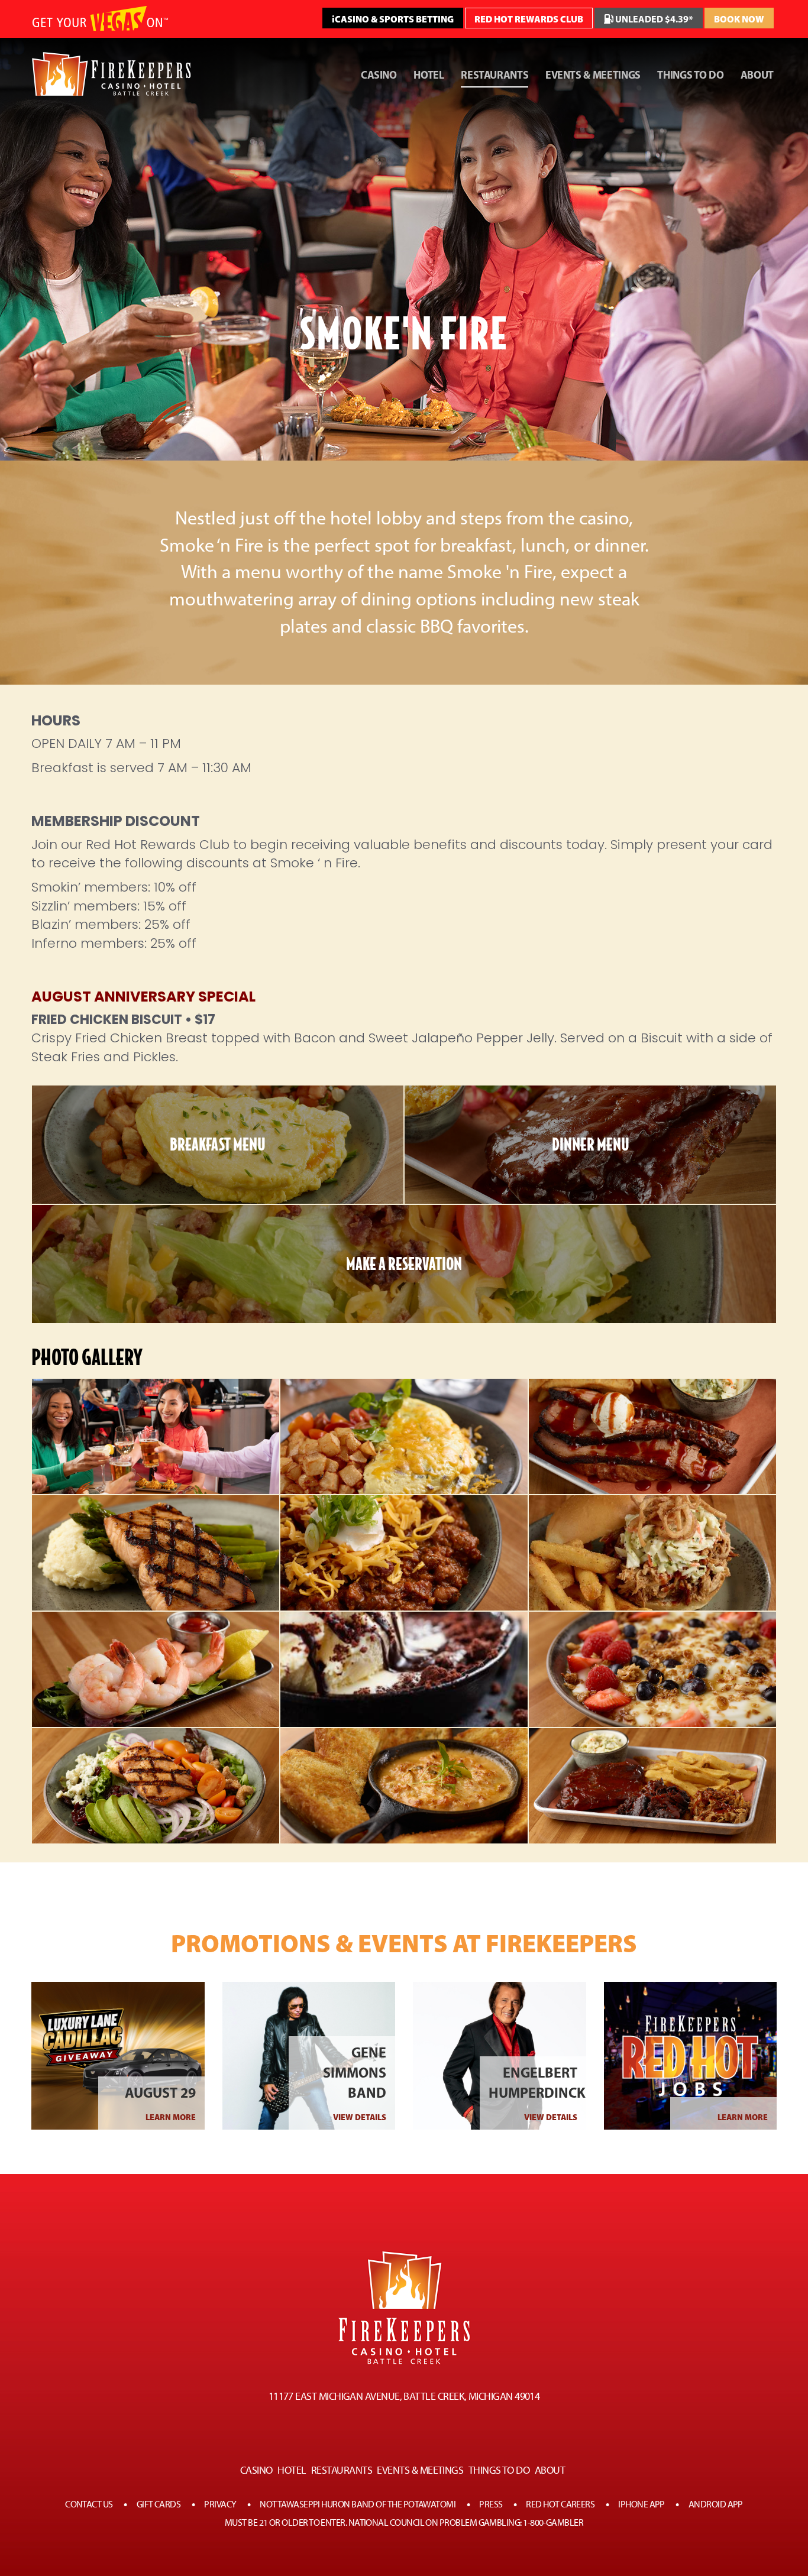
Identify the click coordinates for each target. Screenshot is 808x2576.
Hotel (429, 75)
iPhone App (641, 2504)
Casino (379, 75)
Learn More (171, 2117)
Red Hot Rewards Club (529, 19)
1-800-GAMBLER (553, 2522)
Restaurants (495, 75)
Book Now (739, 19)
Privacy (220, 2504)
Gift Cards (159, 2504)
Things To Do (690, 75)
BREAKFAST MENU (218, 1145)
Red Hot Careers (560, 2504)
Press (491, 2504)
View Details (360, 2117)
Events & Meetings (593, 75)
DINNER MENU (591, 1145)
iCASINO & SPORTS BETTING (393, 19)
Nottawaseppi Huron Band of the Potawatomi (358, 2504)
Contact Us (89, 2504)
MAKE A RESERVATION (404, 1264)
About (757, 75)
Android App (716, 2504)
